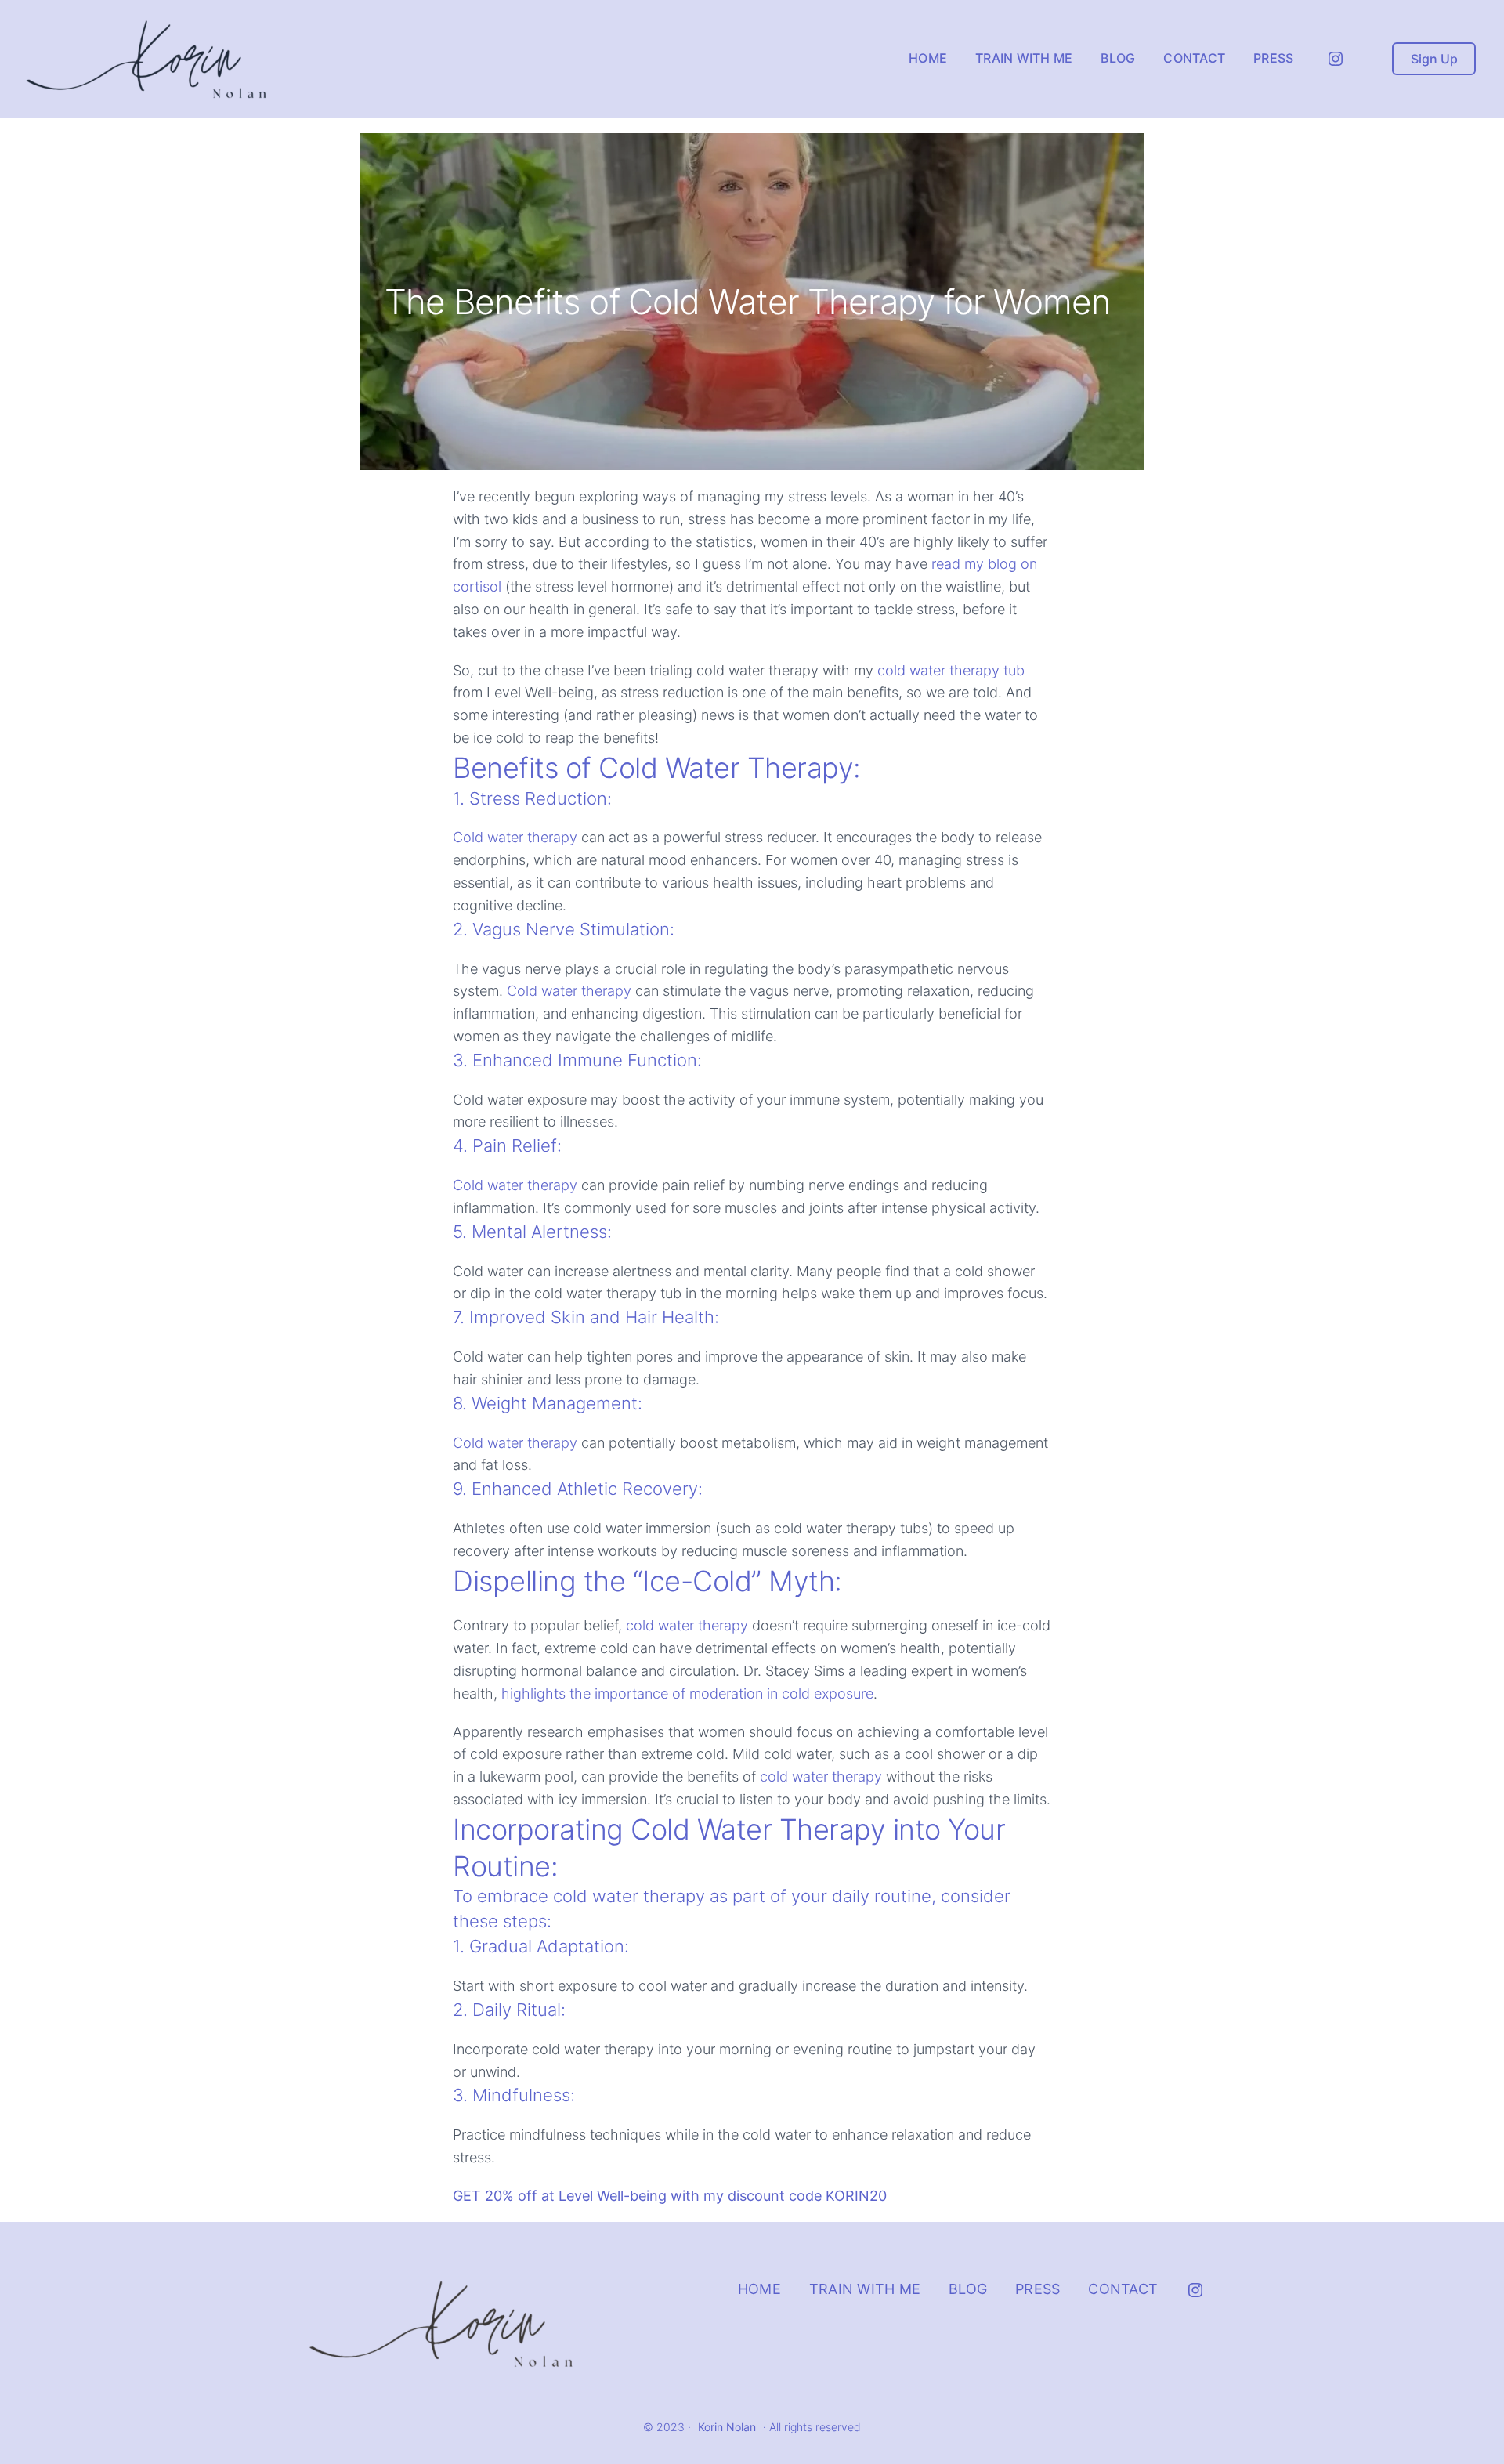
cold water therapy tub (951, 670)
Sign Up (1434, 59)
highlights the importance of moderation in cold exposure (687, 1693)
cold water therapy (687, 1625)
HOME (759, 2289)
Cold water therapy (515, 837)
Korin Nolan (727, 2427)
